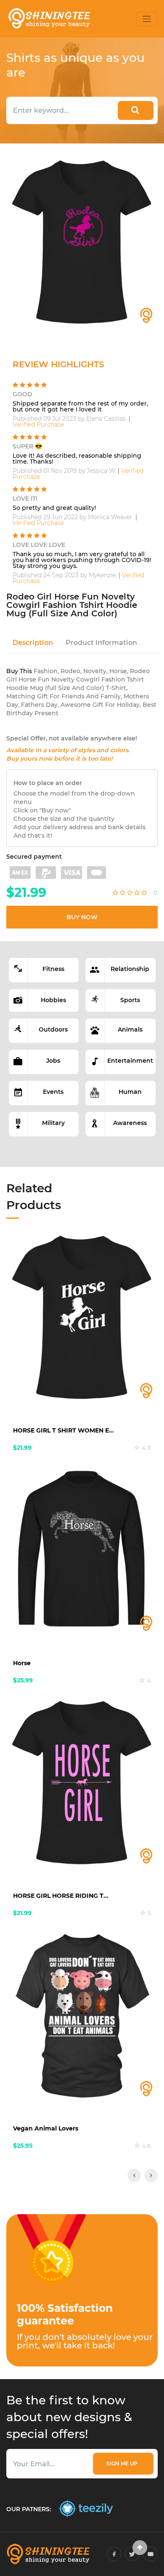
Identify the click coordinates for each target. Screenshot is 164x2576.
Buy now (82, 917)
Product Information (101, 643)
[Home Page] (49, 19)
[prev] (134, 2175)
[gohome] (140, 2548)
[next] (151, 2175)
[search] (136, 110)
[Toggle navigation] (147, 19)
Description (33, 643)
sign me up (123, 2463)
